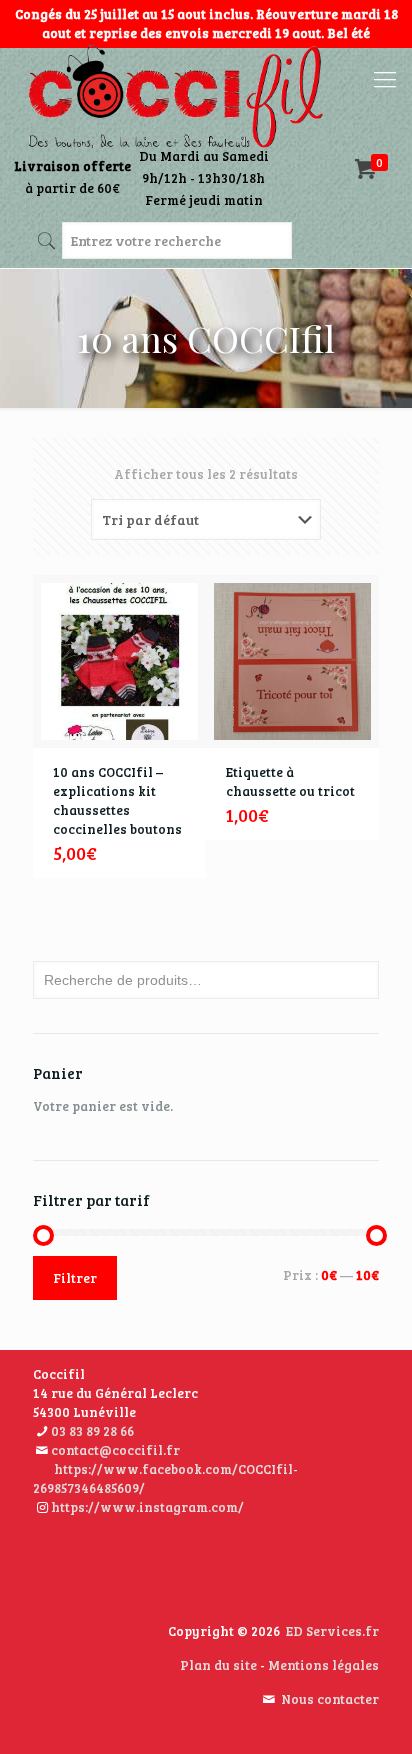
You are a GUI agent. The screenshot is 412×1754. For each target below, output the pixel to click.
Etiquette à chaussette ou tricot (290, 781)
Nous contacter (330, 1699)
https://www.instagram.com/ (147, 1507)
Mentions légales (323, 1665)
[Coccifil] (175, 98)
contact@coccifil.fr (115, 1450)
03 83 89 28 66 (92, 1431)
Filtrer (75, 1278)
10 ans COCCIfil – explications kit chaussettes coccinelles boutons (117, 800)
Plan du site (218, 1665)
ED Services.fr (332, 1631)
